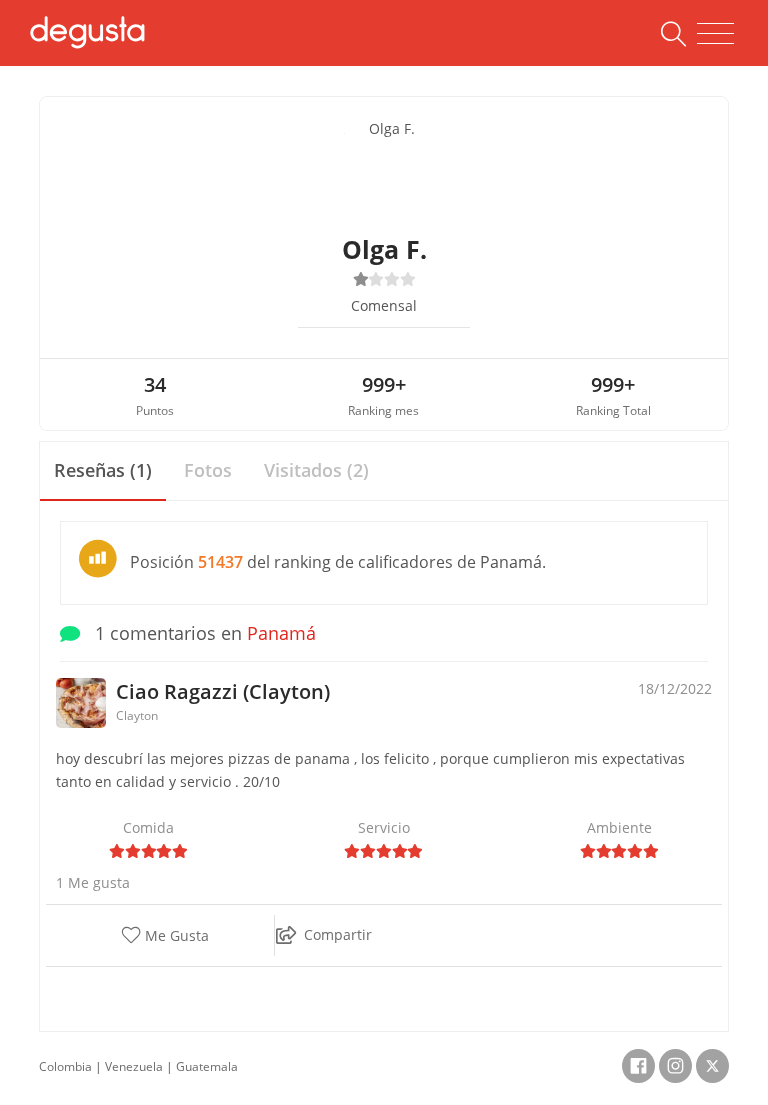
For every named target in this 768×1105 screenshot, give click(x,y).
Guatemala (207, 1066)
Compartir (338, 934)
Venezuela (134, 1066)
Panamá (281, 633)
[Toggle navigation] (715, 34)
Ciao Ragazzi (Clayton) (223, 691)
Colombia (65, 1066)
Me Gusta (175, 936)
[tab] (103, 471)
